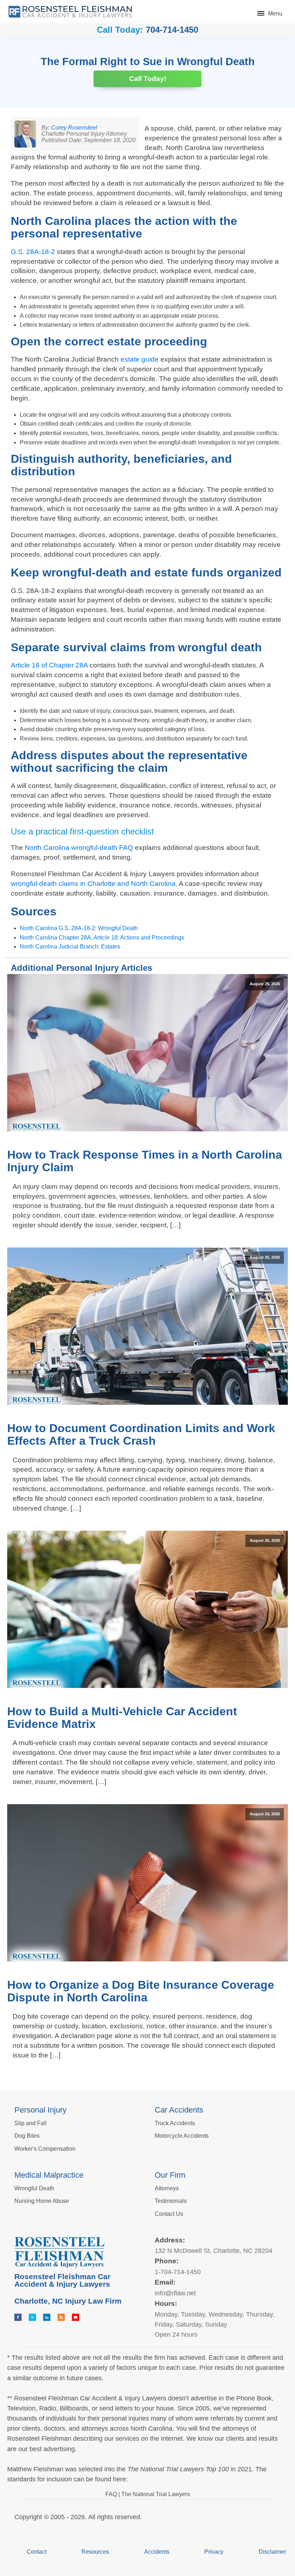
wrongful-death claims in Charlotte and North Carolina (93, 884)
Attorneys (167, 2188)
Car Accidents (179, 2110)
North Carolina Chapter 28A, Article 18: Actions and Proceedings (102, 938)
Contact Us (169, 2214)
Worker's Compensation (45, 2149)
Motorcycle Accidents (182, 2136)
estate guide (140, 359)
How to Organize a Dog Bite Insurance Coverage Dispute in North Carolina (141, 1991)
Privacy (214, 2552)
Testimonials (171, 2201)
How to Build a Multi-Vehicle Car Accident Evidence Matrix (122, 1718)
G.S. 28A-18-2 (33, 252)
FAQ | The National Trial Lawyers (148, 2494)
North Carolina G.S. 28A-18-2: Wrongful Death (79, 928)
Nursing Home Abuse (42, 2201)
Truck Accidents (175, 2123)
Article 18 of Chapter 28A (49, 665)
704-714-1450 (172, 30)
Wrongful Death (34, 2188)
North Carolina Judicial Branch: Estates (70, 947)
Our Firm (170, 2175)
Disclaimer (272, 2552)
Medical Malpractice (49, 2175)
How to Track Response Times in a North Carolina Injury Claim (145, 1161)
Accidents (157, 2552)
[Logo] (70, 12)
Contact (37, 2552)
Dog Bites (27, 2136)
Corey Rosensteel (74, 128)
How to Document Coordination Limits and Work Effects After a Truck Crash (141, 1434)
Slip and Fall (31, 2123)
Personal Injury (40, 2110)
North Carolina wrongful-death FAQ (79, 848)
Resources (95, 2552)
